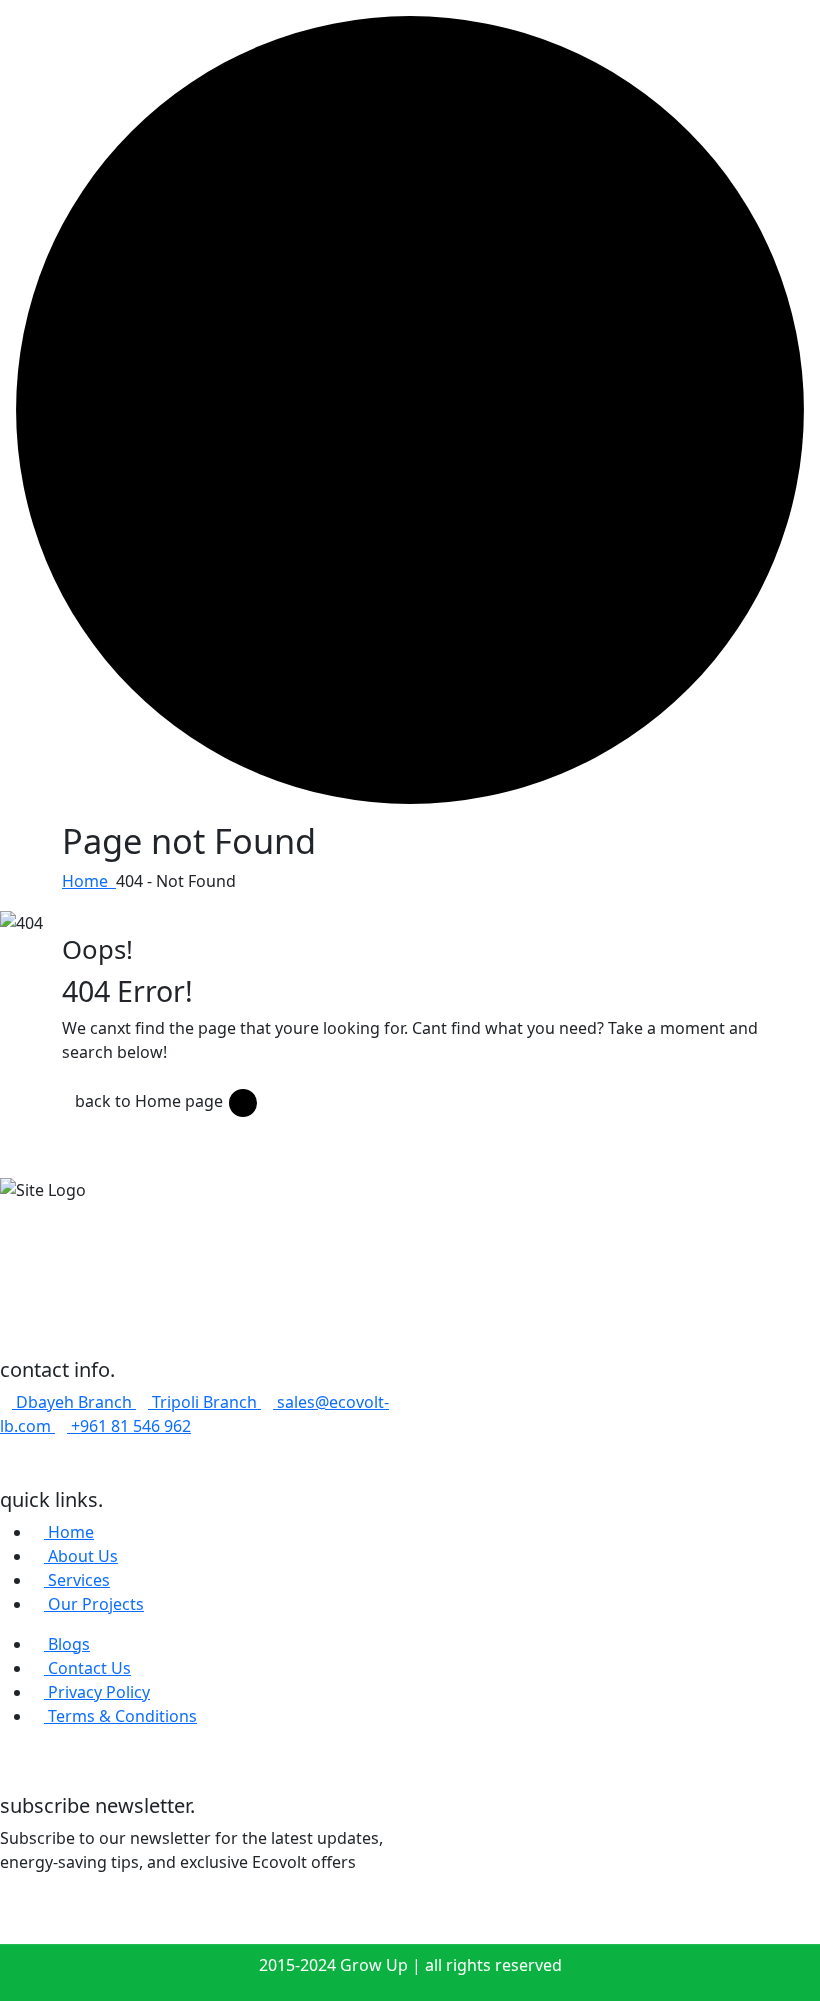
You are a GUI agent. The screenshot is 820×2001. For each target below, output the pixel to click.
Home (89, 881)
